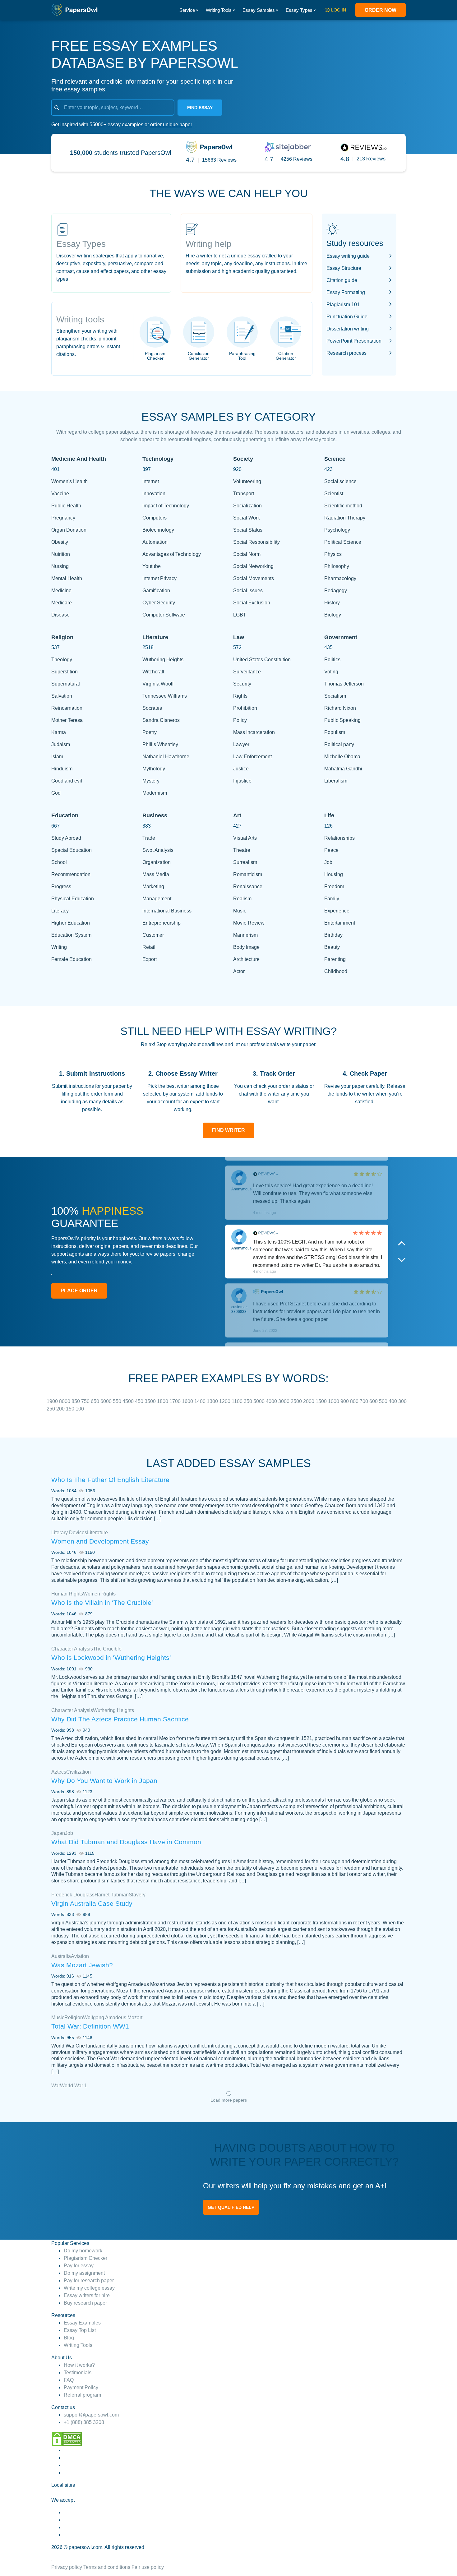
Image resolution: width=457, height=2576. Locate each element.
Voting (331, 672)
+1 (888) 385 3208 (84, 2422)
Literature (97, 1533)
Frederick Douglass (73, 1895)
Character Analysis (72, 1649)
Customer (153, 935)
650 (96, 1401)
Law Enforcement (252, 757)
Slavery (137, 1895)
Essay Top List (80, 2330)
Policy (240, 720)
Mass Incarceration (254, 732)
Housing (334, 874)
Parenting (335, 959)
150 (71, 1409)
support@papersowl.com (91, 2415)
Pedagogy (336, 591)
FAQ (69, 2380)
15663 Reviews (219, 160)
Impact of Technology (166, 506)
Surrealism (245, 862)
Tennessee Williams (165, 696)
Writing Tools (219, 10)
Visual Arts (245, 838)
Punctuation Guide (347, 317)
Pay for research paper (89, 2281)
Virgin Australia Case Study (92, 1903)
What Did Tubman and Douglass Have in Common (126, 1842)
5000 (260, 1401)
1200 (225, 1401)
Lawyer (241, 744)
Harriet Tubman (112, 1895)
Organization (157, 862)
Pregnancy (63, 518)
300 (402, 1401)
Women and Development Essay (100, 1541)
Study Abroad (66, 838)
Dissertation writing (348, 329)
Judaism (61, 744)
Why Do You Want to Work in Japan (104, 1781)
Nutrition (61, 554)
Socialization (247, 506)
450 (140, 1401)
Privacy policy (67, 2567)
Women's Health (69, 481)
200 (61, 1409)
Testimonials (78, 2373)
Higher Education (71, 923)
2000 (309, 1401)
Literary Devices (69, 1533)
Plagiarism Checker (155, 356)
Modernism (155, 793)
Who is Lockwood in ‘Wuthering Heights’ (111, 1657)
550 (118, 1401)
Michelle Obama (342, 757)
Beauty (332, 947)
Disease (60, 615)
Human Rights (67, 1594)
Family (332, 899)
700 (365, 1401)
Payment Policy (81, 2387)
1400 (201, 1401)
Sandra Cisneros (161, 720)
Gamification (156, 591)
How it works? (79, 2365)
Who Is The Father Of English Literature (110, 1480)
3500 (151, 1401)
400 (393, 1401)
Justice (241, 769)
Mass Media (156, 874)
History (332, 603)
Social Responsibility (256, 542)
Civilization (78, 1772)
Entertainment (340, 923)
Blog (69, 2338)
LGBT (240, 615)
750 (86, 1401)
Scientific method (343, 506)
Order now (381, 10)
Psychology (337, 530)
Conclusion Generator (199, 356)
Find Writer (228, 1130)
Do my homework (83, 2251)
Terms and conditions (107, 2567)
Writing (59, 947)
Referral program (82, 2395)
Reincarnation (67, 708)
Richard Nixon (340, 708)
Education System (71, 935)
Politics (332, 660)
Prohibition (245, 708)
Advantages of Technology (172, 554)
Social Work (247, 518)
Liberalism (336, 781)
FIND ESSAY (200, 108)
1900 (53, 1401)
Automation (155, 542)
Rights (240, 696)
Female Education (72, 959)
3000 (284, 1401)
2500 (297, 1401)
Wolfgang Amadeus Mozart (113, 2017)
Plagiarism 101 (343, 305)
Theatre (242, 850)
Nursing (60, 566)
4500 (129, 1401)
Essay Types (299, 10)
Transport (244, 494)
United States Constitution (262, 660)
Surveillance (247, 672)
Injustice (242, 781)
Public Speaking (342, 720)
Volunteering (247, 481)
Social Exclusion (252, 603)
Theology (62, 660)
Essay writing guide (348, 256)
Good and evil (67, 781)
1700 (176, 1401)
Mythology (154, 769)
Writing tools (80, 319)
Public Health (66, 506)
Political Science (343, 542)
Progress (61, 886)
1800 (163, 1401)
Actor (239, 971)
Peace (331, 850)
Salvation (62, 696)
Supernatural (66, 684)
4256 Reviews (297, 159)
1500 (322, 1401)
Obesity (60, 542)
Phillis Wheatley (160, 744)
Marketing (153, 886)
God (56, 793)
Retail (149, 947)
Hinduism (62, 769)
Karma (59, 732)
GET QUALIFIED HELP (231, 2207)
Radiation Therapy (345, 518)
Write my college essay (89, 2288)
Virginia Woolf (158, 684)
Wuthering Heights (163, 660)
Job (328, 862)
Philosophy (337, 566)
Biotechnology (158, 530)
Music (240, 911)
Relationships (339, 838)
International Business (167, 911)
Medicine (61, 591)
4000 (272, 1401)
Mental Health (67, 578)
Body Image (246, 947)
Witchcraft (153, 672)
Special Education (72, 850)
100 (80, 1409)
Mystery (151, 781)
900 (345, 1401)
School (59, 862)
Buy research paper (85, 2303)
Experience (337, 911)
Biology (333, 615)
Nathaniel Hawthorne (166, 757)
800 (355, 1401)
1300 (213, 1401)
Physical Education (73, 899)
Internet (151, 481)
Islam (57, 757)
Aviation (80, 1956)
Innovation (154, 494)
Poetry (150, 732)
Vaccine (60, 494)
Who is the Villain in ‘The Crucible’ (102, 1602)
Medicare (62, 603)
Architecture (246, 959)
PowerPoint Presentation (354, 341)
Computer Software (164, 615)
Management (157, 899)
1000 (334, 1401)
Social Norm (247, 554)
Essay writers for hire (87, 2295)
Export (150, 959)
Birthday (333, 935)
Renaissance (248, 886)
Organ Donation (69, 530)
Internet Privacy (159, 578)
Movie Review (249, 923)
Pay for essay (79, 2266)
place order (79, 1291)
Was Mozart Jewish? (82, 1965)
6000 (107, 1401)
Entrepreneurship (162, 923)
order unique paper (171, 125)
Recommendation (71, 874)
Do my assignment (84, 2273)
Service (187, 10)
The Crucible (107, 1649)
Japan (58, 1833)
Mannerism (245, 935)
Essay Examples (82, 2323)
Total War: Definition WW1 (90, 2026)
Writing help (209, 244)
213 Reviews (371, 159)
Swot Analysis (158, 850)
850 (76, 1401)
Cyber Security (159, 603)
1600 (188, 1401)
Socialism (335, 696)
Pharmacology (340, 578)
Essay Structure (344, 268)
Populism (335, 732)
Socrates (152, 708)
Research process (346, 353)
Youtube (152, 566)
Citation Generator (286, 356)
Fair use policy (148, 2567)
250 (51, 1409)
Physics (333, 554)
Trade (149, 838)
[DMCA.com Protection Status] (67, 2438)
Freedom (334, 886)
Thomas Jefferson (344, 684)
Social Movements (254, 578)
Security (242, 684)
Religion (74, 2017)
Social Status (248, 530)
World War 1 (74, 2086)
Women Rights (99, 1594)
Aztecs (59, 1772)
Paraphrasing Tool (242, 356)
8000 (65, 1401)
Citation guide (342, 280)
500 (384, 1401)
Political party (339, 744)
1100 (238, 1401)
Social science (340, 481)
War (56, 2086)
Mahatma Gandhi (343, 769)
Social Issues (248, 591)
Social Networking (253, 566)
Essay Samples (259, 10)
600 (374, 1401)
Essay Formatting (346, 292)
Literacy (60, 911)
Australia (61, 1956)
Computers (155, 518)
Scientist (334, 494)
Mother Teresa (67, 720)
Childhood (336, 971)
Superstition (65, 672)
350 (249, 1401)
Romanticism (248, 874)
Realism (242, 899)
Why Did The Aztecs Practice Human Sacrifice (120, 1719)
